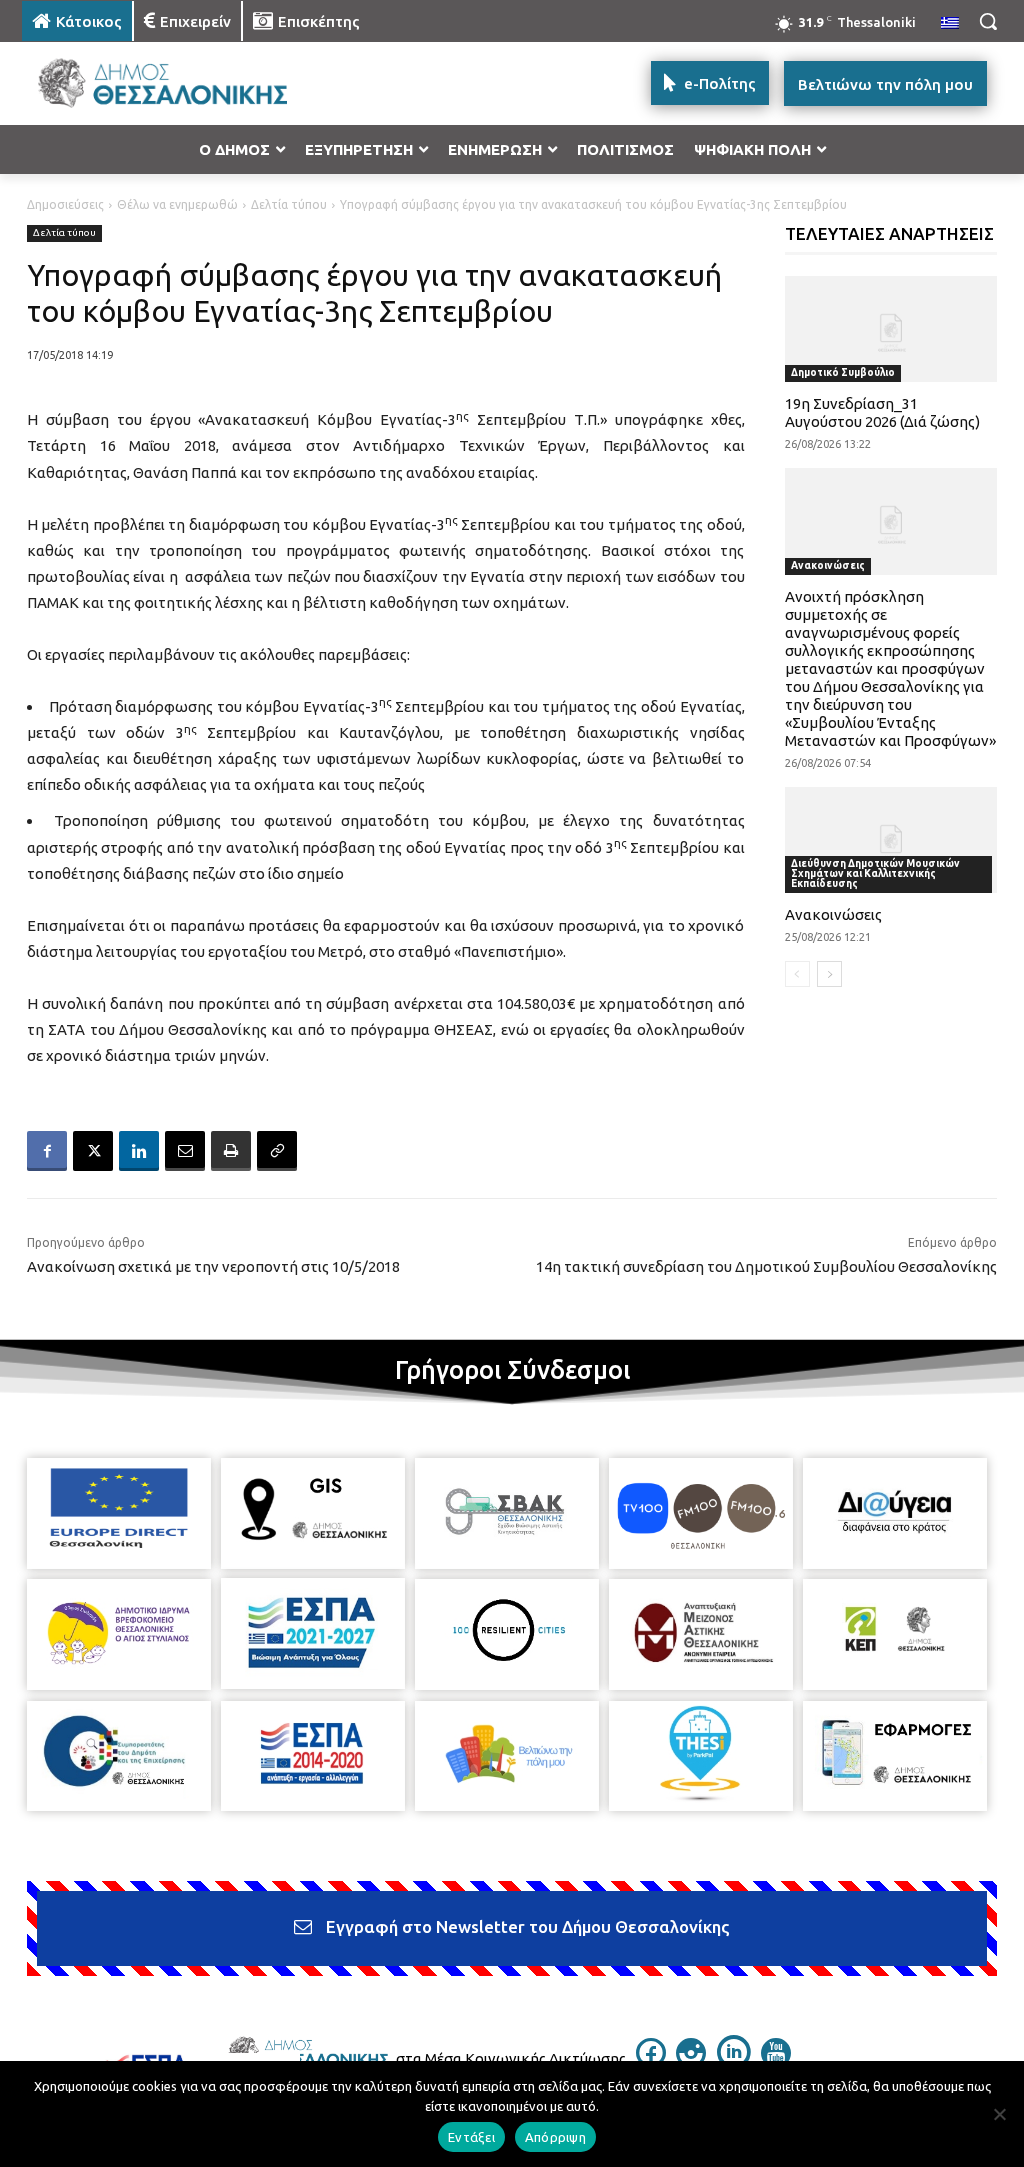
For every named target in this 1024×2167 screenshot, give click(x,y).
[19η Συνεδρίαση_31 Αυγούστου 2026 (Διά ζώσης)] (891, 329)
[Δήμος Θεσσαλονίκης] (139, 83)
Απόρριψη (555, 2137)
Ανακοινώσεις (828, 565)
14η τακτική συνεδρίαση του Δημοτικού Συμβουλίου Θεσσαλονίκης (766, 1266)
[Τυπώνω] (231, 1151)
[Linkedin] (139, 1151)
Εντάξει (471, 2137)
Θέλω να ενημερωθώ (177, 204)
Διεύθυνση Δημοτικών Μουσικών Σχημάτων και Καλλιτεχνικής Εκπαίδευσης (875, 873)
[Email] (185, 1151)
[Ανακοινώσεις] (891, 840)
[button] (988, 21)
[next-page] (829, 974)
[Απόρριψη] (999, 2114)
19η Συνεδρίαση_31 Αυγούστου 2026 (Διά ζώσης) (882, 412)
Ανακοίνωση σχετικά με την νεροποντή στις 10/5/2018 (213, 1266)
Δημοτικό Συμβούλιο (843, 372)
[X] (93, 1151)
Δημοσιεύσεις (65, 204)
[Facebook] (47, 1151)
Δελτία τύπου (289, 204)
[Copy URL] (277, 1151)
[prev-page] (797, 974)
